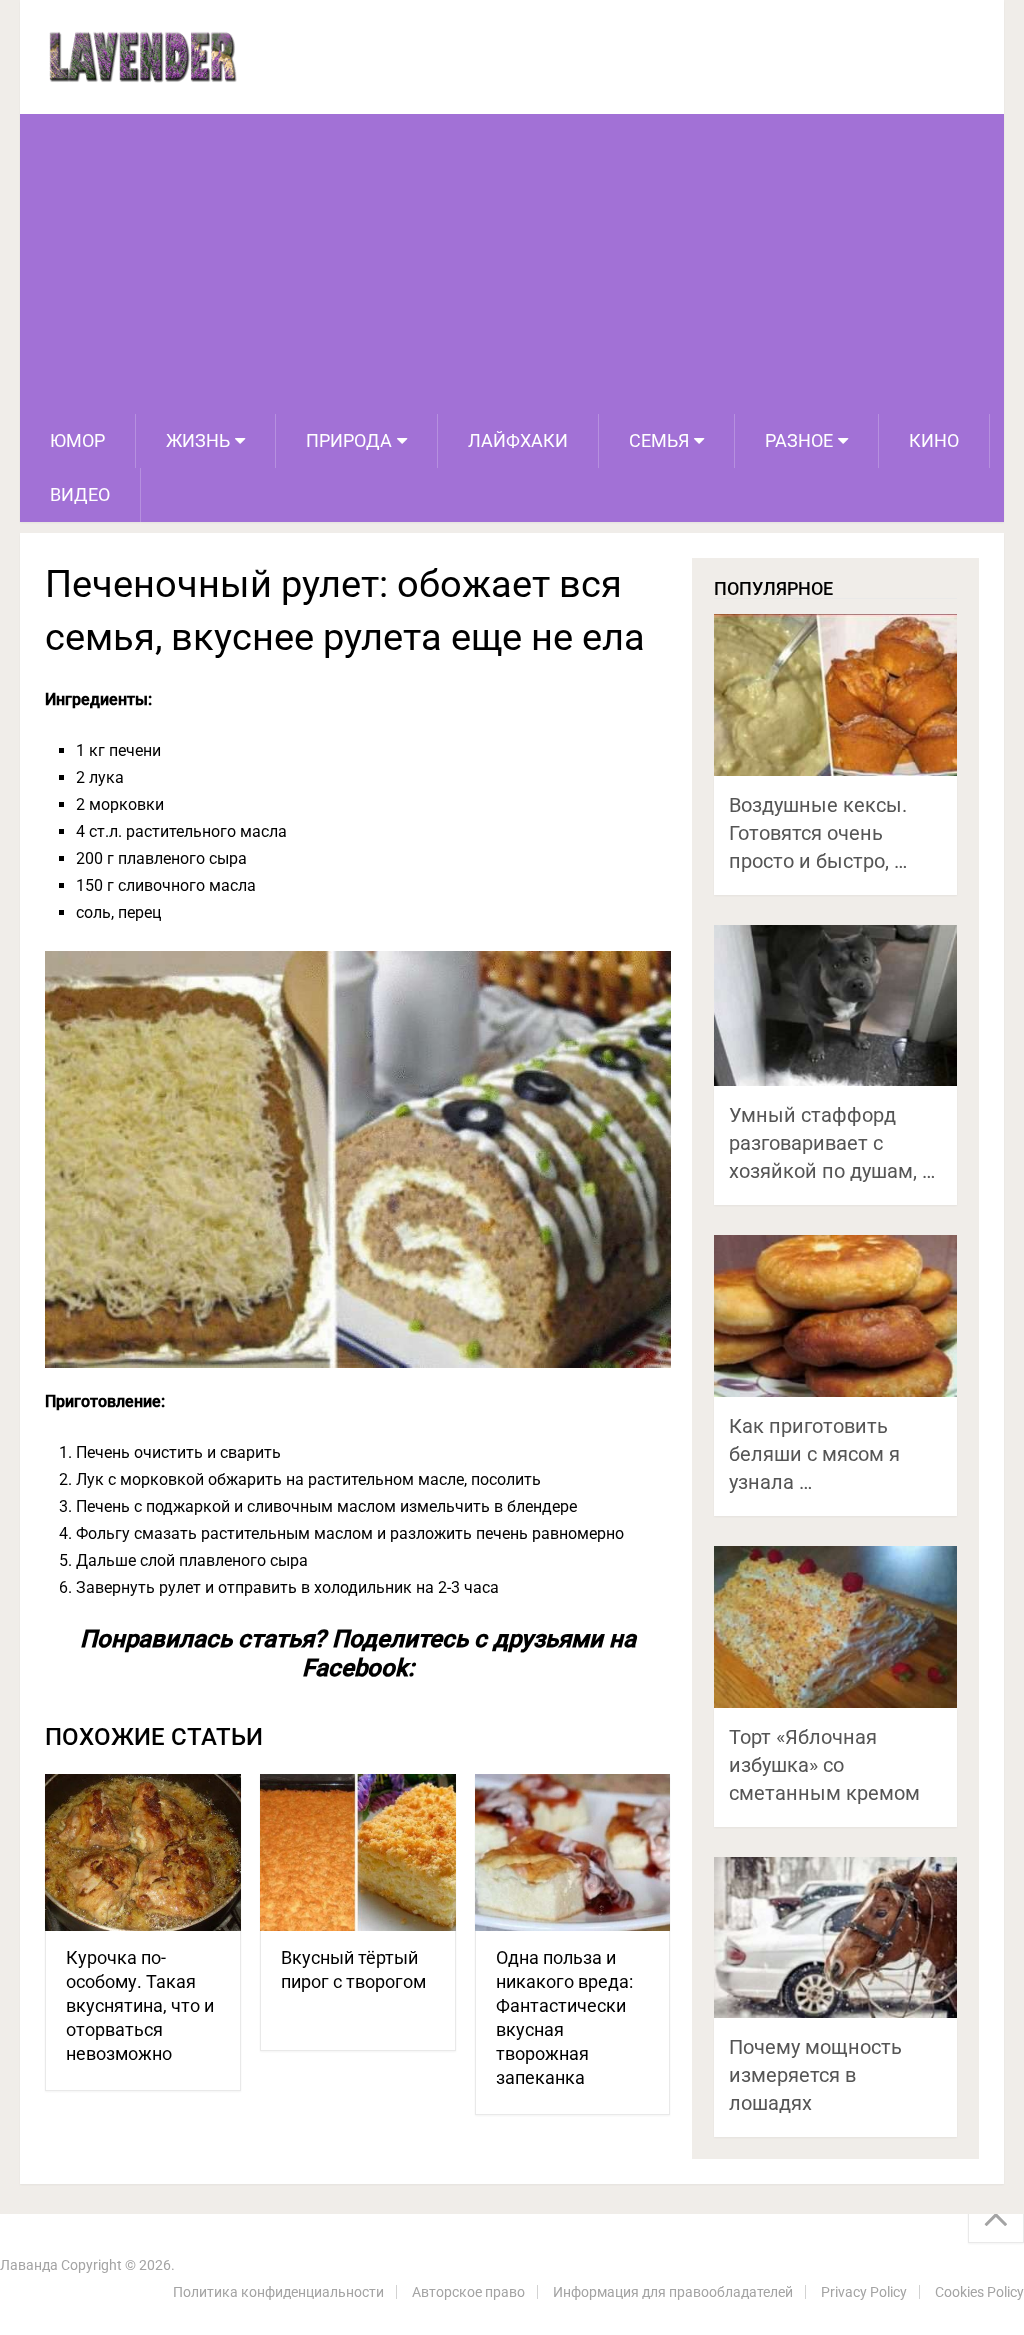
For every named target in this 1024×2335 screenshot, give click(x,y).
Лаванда (29, 2265)
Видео (80, 494)
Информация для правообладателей (673, 2292)
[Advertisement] (512, 264)
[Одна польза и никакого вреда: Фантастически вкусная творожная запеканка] (573, 1852)
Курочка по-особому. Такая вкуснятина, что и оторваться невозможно (140, 2005)
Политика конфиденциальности (278, 2292)
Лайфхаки (518, 440)
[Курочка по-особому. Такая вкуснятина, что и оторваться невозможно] (143, 1852)
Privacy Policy (864, 2292)
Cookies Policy (979, 2292)
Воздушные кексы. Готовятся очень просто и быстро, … (818, 833)
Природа (349, 440)
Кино (934, 440)
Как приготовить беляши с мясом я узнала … (814, 1454)
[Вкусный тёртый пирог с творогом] (358, 1852)
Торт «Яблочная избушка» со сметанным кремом (824, 1765)
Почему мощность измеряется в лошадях (815, 2075)
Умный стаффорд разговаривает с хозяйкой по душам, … (832, 1143)
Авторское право (468, 2292)
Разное (799, 440)
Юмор (77, 440)
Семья (659, 440)
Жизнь (198, 440)
